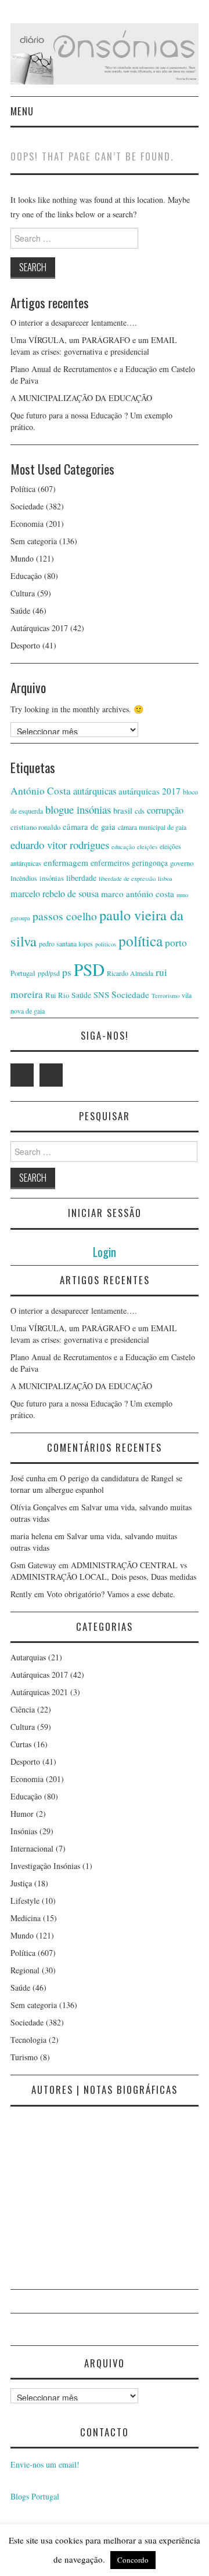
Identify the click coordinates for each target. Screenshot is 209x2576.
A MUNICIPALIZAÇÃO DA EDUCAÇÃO (81, 398)
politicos (106, 944)
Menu (22, 111)
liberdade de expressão (127, 879)
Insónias (24, 1831)
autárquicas (95, 791)
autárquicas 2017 (149, 791)
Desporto (25, 645)
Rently (21, 1594)
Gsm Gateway (33, 1565)
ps (67, 972)
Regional (25, 1970)
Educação (26, 576)
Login (105, 1251)
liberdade (81, 878)
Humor (22, 1814)
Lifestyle (25, 1901)
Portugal (23, 973)
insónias (52, 878)
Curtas (21, 1744)
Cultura (23, 593)
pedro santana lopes (66, 943)
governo (182, 863)
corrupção (165, 810)
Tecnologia (28, 2040)
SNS (101, 995)
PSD (89, 969)
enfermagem (66, 862)
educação (123, 847)
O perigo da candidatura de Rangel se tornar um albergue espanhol (96, 1484)
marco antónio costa (138, 894)
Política (23, 489)
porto (176, 943)
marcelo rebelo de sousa (55, 894)
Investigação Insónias (45, 1866)
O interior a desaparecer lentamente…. (74, 323)
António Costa (41, 791)
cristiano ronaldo (35, 827)
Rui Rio (57, 995)
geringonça (150, 863)
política (140, 941)
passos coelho (65, 916)
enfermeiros (110, 863)
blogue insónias (78, 809)
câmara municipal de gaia (152, 827)
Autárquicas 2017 (39, 628)
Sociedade (27, 506)
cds (140, 811)
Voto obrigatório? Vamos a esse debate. (111, 1594)
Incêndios (24, 878)
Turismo (24, 2057)
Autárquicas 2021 (39, 1692)
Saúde (20, 611)
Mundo (22, 558)
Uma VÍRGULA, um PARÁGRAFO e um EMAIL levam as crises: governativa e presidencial (94, 346)
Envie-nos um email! (45, 2464)
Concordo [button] (133, 2560)
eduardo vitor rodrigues (60, 845)
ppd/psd (49, 973)
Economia (27, 524)
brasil (123, 810)
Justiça (21, 1883)
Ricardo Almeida (130, 973)
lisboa (165, 879)
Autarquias (28, 1657)
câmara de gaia (89, 827)
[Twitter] (22, 1075)
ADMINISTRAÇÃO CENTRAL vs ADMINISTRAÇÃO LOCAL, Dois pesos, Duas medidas (103, 1571)
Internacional (32, 1848)
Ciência (23, 1709)
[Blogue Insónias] (105, 52)
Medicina (26, 1918)
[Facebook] (51, 1075)
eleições (147, 847)
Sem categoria (34, 541)
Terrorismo (165, 996)
